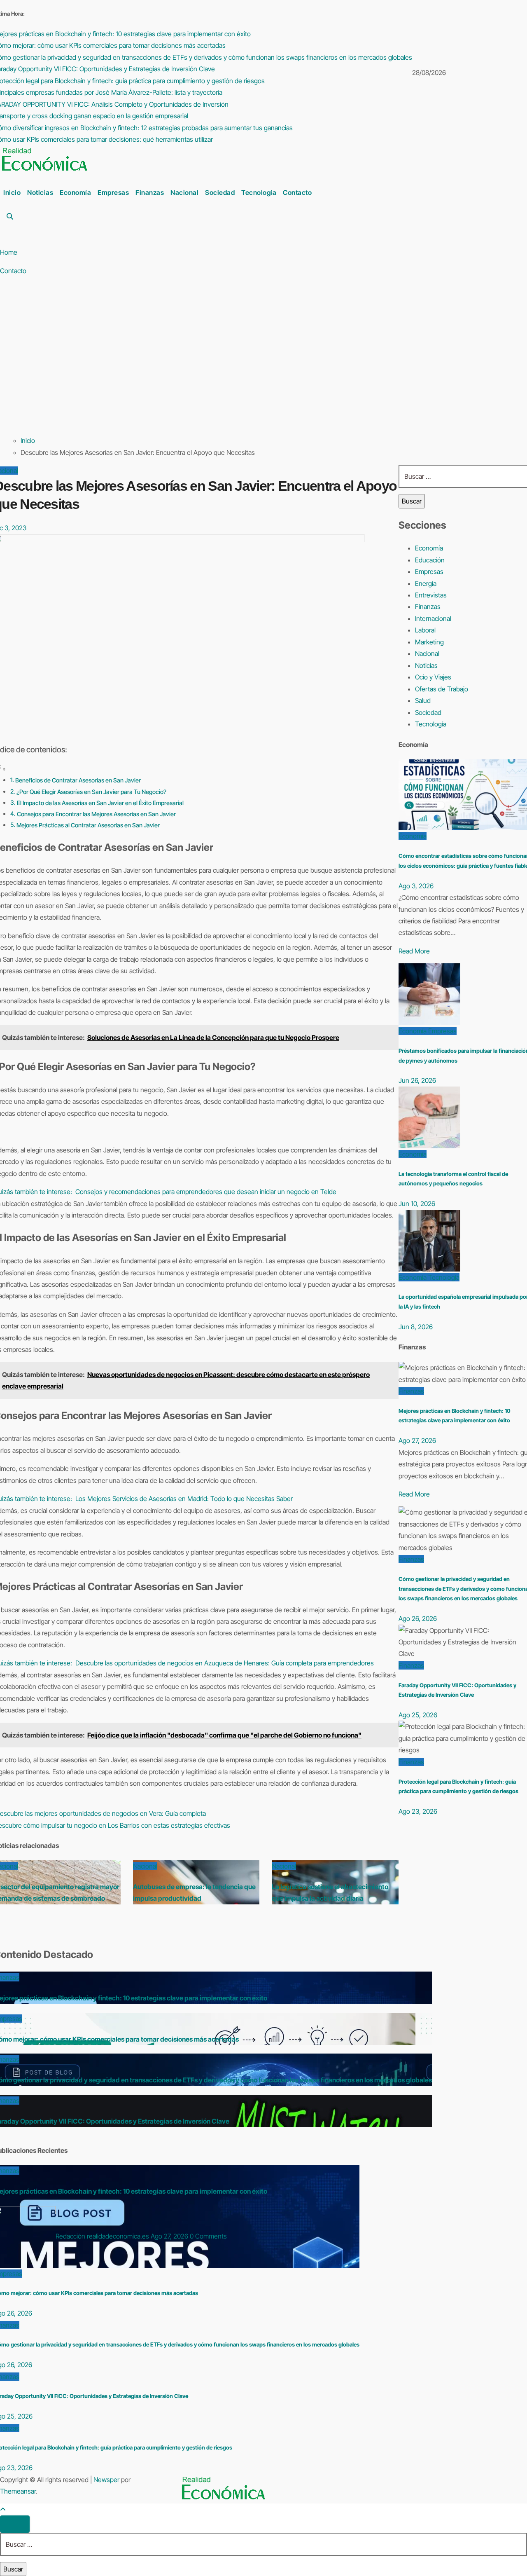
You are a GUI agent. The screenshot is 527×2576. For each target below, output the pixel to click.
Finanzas (150, 192)
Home (9, 252)
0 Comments (208, 2236)
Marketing (429, 642)
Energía (426, 583)
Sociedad (220, 192)
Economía (75, 192)
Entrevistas (431, 595)
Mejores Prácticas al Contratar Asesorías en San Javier (88, 825)
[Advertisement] (255, 366)
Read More (414, 951)
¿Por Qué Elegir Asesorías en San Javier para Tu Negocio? (91, 792)
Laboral (425, 630)
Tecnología (259, 192)
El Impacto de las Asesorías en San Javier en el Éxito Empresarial (100, 803)
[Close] (15, 2524)
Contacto (297, 192)
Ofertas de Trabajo (442, 689)
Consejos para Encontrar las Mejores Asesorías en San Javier (96, 814)
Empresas (113, 192)
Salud (423, 700)
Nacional (184, 192)
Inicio (12, 192)
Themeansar (18, 2491)
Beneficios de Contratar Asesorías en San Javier (78, 780)
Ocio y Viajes (433, 677)
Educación (430, 560)
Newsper (106, 2480)
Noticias (40, 192)
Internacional (433, 618)
